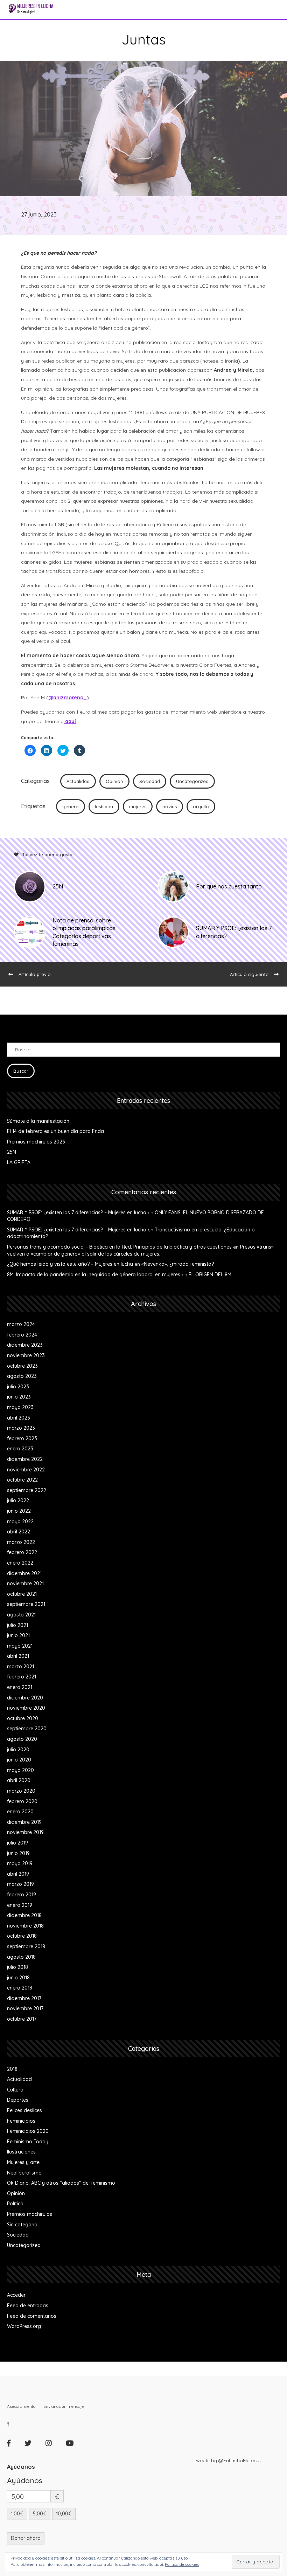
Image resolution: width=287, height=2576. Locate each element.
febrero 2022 (22, 1552)
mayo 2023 (20, 1407)
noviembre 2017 (25, 2008)
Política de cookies (182, 2564)
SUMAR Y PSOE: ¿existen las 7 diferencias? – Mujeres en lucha (77, 1213)
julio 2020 (18, 1750)
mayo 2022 (20, 1521)
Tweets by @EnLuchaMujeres (227, 2460)
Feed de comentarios (32, 2316)
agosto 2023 (22, 1376)
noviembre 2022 (26, 1470)
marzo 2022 (21, 1542)
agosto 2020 (22, 1739)
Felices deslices (24, 2110)
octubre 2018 (22, 1936)
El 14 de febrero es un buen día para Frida (55, 1131)
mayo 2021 (20, 1646)
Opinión (114, 781)
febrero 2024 (22, 1335)
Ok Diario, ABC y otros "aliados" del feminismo (61, 2183)
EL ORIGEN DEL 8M (210, 1275)
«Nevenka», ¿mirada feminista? (178, 1264)
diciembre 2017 (24, 1998)
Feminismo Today (28, 2142)
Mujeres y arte (23, 2162)
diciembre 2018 (24, 1915)
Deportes (18, 2100)
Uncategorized (192, 781)
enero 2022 (20, 1563)
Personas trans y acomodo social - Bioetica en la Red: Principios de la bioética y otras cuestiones (119, 1247)
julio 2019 (17, 1843)
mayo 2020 (20, 1770)
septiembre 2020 (27, 1729)
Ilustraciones (21, 2152)
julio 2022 (18, 1500)
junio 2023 (19, 1397)
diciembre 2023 (25, 1345)
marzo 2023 (21, 1428)
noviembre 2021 (25, 1584)
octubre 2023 (22, 1366)
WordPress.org (24, 2326)
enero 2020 (20, 1812)
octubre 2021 (22, 1594)
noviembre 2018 (25, 1926)
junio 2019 (18, 1853)
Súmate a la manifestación (38, 1121)
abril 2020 (19, 1780)
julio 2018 (17, 1967)
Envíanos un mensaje (64, 2406)
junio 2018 (18, 1978)
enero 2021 (20, 1687)
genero (71, 806)
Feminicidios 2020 (28, 2131)
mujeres (138, 806)
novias (170, 806)
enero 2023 (20, 1449)
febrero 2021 (22, 1677)
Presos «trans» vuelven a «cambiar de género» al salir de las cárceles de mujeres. (140, 1250)
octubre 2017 (22, 2019)
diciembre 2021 (24, 1573)
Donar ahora (26, 2538)
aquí (70, 721)
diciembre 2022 (25, 1459)
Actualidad (78, 781)
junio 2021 (18, 1635)
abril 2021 (18, 1656)
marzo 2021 (20, 1667)
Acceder (16, 2295)
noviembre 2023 (26, 1355)
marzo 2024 (21, 1324)
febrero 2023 (22, 1438)
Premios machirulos (30, 2214)
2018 (12, 2069)
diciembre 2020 (25, 1698)
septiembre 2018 (26, 1946)
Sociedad (150, 781)
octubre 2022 (22, 1480)
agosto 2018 (21, 1957)
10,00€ (64, 2514)
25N (12, 1152)
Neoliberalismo (24, 2173)
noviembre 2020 (26, 1708)
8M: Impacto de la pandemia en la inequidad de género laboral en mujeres (94, 1275)
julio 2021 (17, 1625)
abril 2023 (19, 1418)
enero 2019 (20, 1905)
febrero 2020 (22, 1801)
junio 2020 (19, 1760)
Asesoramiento (21, 2406)
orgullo (201, 806)
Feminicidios (21, 2121)
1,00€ (17, 2514)
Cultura (15, 2090)
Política (15, 2204)
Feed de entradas (28, 2306)
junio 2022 (19, 1511)
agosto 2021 (21, 1615)
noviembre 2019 (25, 1832)
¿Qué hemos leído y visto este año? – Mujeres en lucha (70, 1264)
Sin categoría (22, 2225)
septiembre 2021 (26, 1604)
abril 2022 (19, 1532)
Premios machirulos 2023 (36, 1142)
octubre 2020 (23, 1718)
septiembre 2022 (27, 1490)
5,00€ (40, 2514)
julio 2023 (18, 1387)
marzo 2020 (21, 1791)
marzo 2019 (20, 1884)
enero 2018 (20, 1988)
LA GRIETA (19, 1162)
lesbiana (104, 806)
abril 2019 (18, 1874)
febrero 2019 (22, 1895)
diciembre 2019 (24, 1822)
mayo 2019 (20, 1863)
